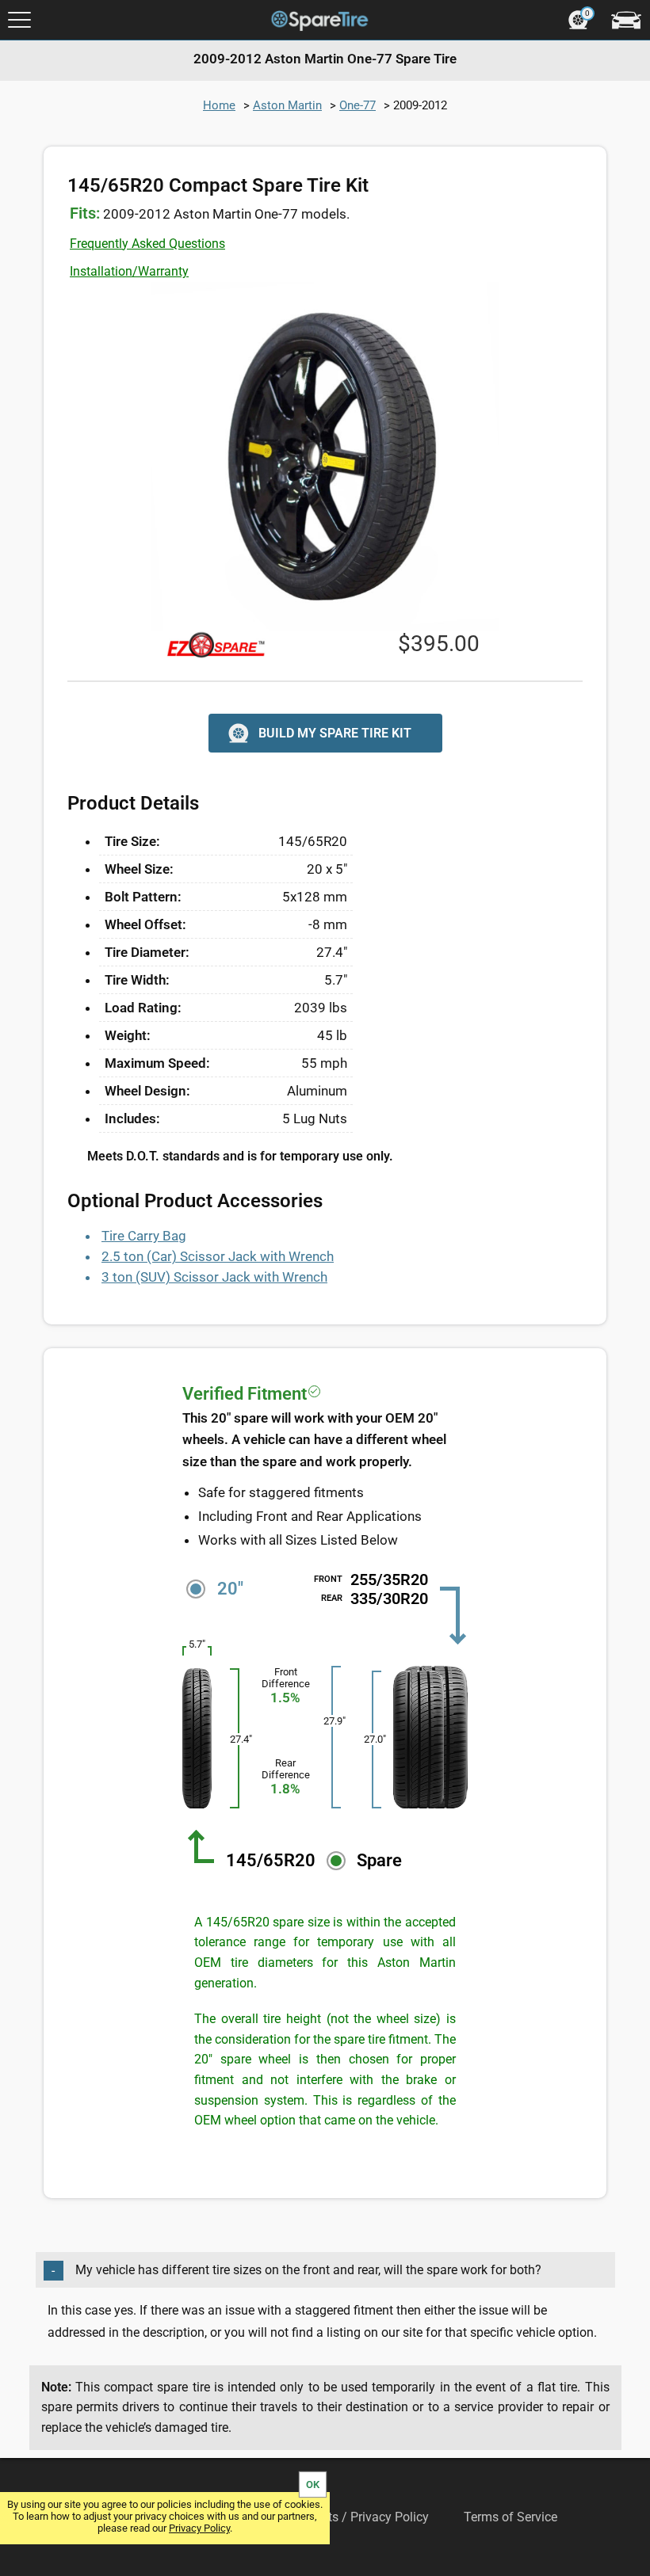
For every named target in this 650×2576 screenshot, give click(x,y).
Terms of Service (510, 2517)
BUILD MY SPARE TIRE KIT (335, 733)
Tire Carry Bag (144, 1236)
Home (219, 105)
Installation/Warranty (129, 271)
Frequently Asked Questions (147, 244)
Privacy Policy (199, 2528)
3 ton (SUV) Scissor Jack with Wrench (214, 1277)
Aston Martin (287, 105)
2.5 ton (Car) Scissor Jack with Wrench (218, 1256)
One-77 (357, 105)
